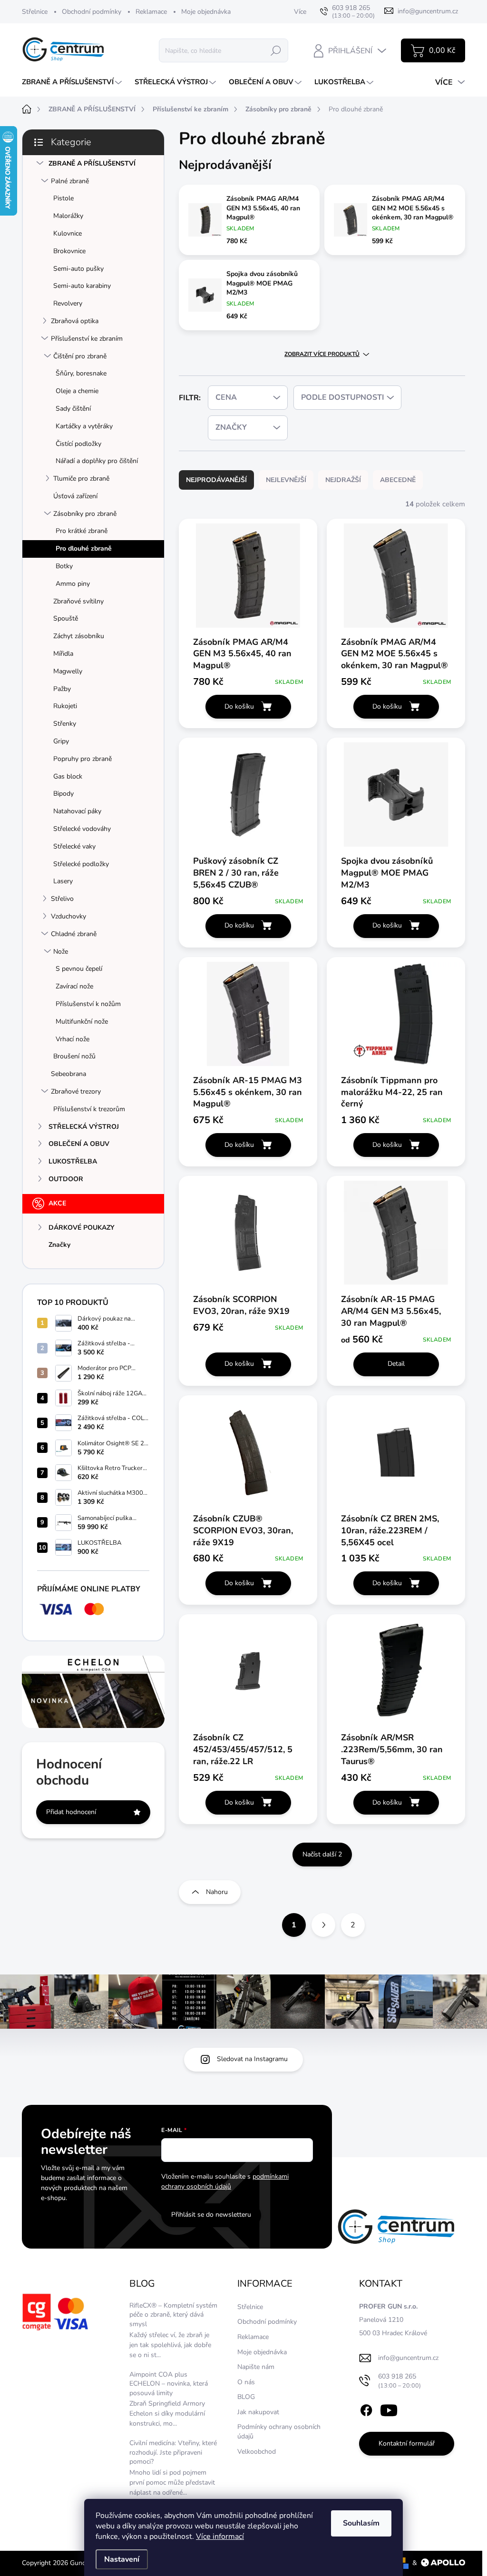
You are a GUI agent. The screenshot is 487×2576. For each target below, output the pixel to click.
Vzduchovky (68, 916)
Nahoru (217, 1892)
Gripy (61, 741)
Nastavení (122, 2559)
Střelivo (62, 899)
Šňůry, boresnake (81, 373)
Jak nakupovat (258, 2412)
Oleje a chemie (77, 391)
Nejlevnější (286, 480)
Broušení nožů (74, 1056)
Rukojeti (65, 706)
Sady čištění (73, 409)
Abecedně (398, 480)
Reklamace (151, 12)
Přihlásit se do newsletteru (211, 2215)
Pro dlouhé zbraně (84, 548)
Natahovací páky (77, 811)
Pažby (62, 689)
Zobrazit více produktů (322, 354)
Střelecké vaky (74, 846)
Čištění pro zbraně (80, 356)
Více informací (220, 2537)
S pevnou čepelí (79, 969)
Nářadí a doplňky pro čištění (97, 461)
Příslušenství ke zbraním (87, 339)
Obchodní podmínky (92, 12)
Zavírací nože (74, 986)
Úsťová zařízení (75, 496)
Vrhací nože (73, 1039)
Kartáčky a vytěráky (84, 426)
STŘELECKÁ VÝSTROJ (84, 1127)
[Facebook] (366, 2409)
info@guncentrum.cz (408, 2358)
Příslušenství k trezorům (89, 1109)
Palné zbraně (70, 181)
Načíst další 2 (322, 1854)
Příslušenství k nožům (88, 1004)
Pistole (63, 198)
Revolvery (68, 303)
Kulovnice (68, 233)
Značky (59, 1245)
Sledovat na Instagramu (252, 2059)
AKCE (57, 1203)
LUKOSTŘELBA (73, 1161)
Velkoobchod (257, 2452)
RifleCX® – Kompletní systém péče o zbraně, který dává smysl (173, 2315)
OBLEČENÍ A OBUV (79, 1144)
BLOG (246, 2397)
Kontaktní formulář (407, 2443)
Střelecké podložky (81, 864)
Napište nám (256, 2367)
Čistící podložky (78, 444)
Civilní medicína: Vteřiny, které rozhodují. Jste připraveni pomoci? (173, 2452)
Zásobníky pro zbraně (85, 514)
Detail (396, 1364)
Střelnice (35, 12)
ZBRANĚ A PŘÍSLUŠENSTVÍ (92, 163)
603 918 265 (399, 2381)
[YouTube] (389, 2409)
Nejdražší (343, 480)
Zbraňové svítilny (78, 601)
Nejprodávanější (216, 480)
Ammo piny (73, 584)
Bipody (63, 794)
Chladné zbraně (74, 934)
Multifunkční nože (82, 1022)
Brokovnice (69, 251)
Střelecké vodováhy (82, 829)
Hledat (276, 50)
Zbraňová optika (75, 321)
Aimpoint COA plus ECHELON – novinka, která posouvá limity (169, 2384)
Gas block (68, 776)
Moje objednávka (206, 12)
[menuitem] (73, 82)
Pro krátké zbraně (82, 531)
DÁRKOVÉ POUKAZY (82, 1228)
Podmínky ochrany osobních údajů (279, 2432)
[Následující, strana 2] (323, 1925)
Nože (61, 952)
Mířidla (63, 654)
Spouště (66, 618)
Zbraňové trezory (76, 1091)
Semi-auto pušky (78, 269)
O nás (246, 2382)
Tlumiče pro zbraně (81, 479)
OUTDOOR (66, 1179)
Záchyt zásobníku (79, 636)
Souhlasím (361, 2523)
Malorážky (68, 216)
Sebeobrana (68, 1074)
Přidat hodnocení (71, 1812)
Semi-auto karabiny (82, 286)
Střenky (65, 724)
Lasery (63, 881)
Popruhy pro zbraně (83, 759)
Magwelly (68, 671)
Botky (64, 566)
